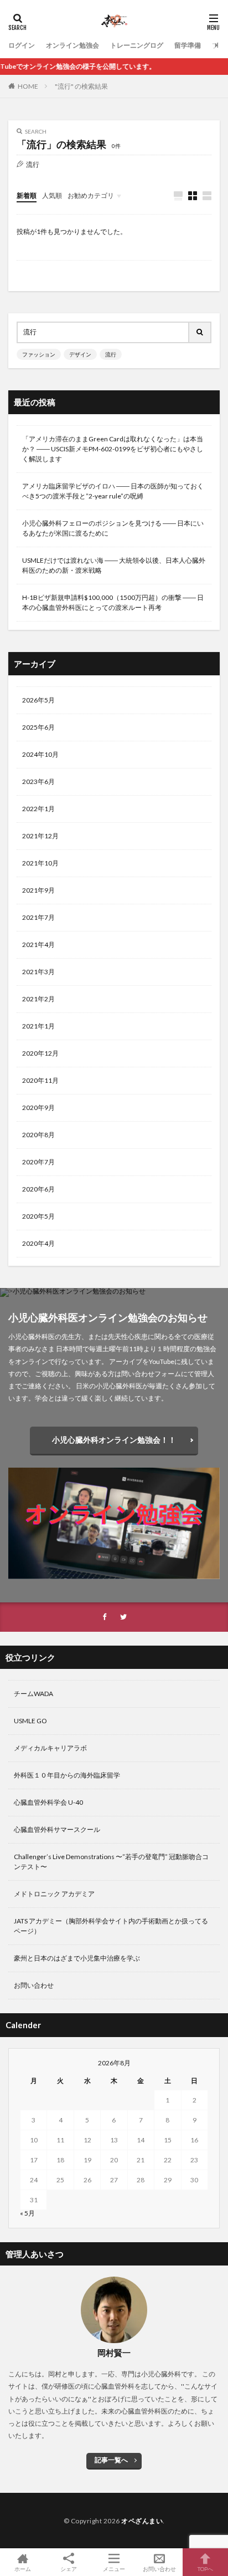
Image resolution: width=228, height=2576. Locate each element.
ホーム (23, 2569)
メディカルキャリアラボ (50, 1748)
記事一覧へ (111, 2460)
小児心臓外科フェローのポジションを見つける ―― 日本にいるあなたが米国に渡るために (113, 528)
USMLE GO (30, 1721)
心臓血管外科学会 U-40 (48, 1802)
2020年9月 (38, 1108)
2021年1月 (38, 1026)
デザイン (80, 354)
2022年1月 (38, 809)
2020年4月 (38, 1243)
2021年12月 (40, 836)
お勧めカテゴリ (91, 195)
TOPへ (205, 2569)
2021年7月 (38, 917)
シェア (69, 2569)
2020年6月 (38, 1189)
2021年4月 (38, 945)
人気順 (52, 195)
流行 (111, 354)
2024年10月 (40, 754)
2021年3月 (38, 972)
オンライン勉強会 (72, 45)
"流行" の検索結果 (81, 86)
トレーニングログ (137, 45)
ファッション (39, 354)
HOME (28, 86)
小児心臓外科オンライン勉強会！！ (114, 1440)
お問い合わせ (34, 1985)
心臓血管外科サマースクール (57, 1829)
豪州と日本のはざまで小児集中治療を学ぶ (77, 1958)
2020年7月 (38, 1162)
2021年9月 (38, 890)
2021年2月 (38, 999)
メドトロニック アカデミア (54, 1894)
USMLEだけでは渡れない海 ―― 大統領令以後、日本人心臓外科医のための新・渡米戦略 (114, 565)
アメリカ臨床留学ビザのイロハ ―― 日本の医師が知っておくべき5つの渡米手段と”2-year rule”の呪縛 (113, 491)
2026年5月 (38, 700)
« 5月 (27, 2213)
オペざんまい (142, 2521)
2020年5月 (38, 1216)
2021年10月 (40, 863)
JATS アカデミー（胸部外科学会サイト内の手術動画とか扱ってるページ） (111, 1926)
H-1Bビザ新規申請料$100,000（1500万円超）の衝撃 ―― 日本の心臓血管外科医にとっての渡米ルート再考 (113, 602)
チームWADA (33, 1694)
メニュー (114, 2569)
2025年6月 (38, 727)
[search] (200, 332)
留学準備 (188, 45)
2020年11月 (40, 1080)
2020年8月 (38, 1135)
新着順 (27, 195)
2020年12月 (40, 1053)
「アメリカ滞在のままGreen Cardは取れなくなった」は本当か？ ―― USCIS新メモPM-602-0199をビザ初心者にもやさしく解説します (113, 449)
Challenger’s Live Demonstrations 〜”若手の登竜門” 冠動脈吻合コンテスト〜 (111, 1862)
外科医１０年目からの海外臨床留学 (67, 1775)
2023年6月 (38, 782)
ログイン (22, 45)
